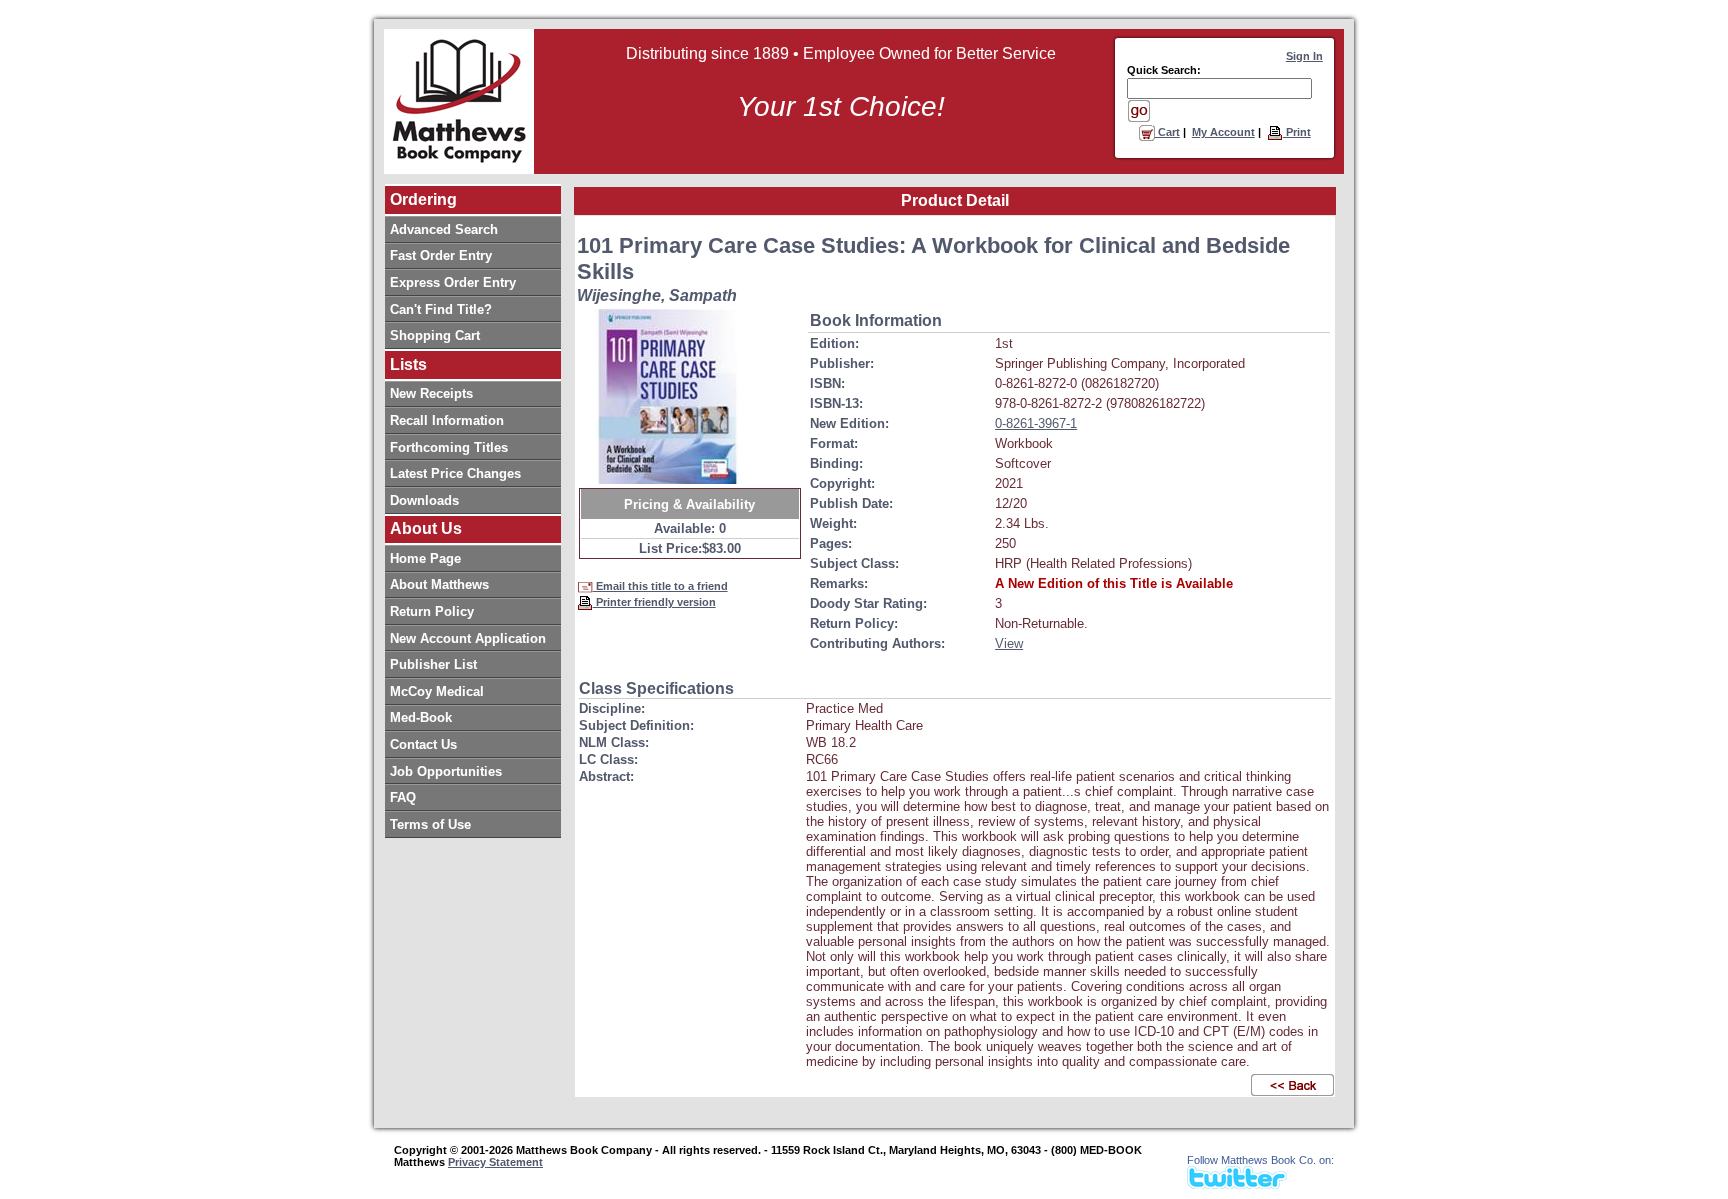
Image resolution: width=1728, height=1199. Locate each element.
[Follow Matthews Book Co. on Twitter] (1237, 1183)
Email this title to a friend (660, 586)
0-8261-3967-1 (1036, 423)
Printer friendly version (654, 602)
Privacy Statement (495, 1162)
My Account (1223, 132)
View (1009, 643)
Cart (1167, 132)
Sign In (1304, 56)
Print (1297, 132)
